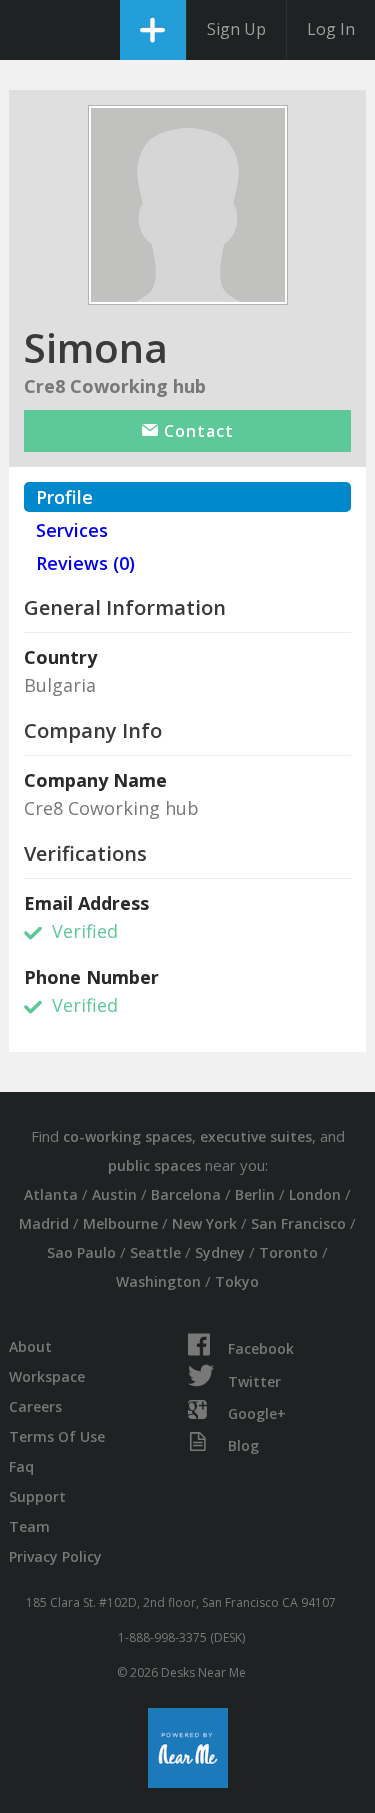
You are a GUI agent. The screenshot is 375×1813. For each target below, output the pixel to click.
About (30, 1346)
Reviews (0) (85, 563)
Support (37, 1496)
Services (72, 530)
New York (204, 1223)
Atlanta (51, 1194)
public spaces (154, 1165)
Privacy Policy (55, 1556)
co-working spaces (127, 1136)
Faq (21, 1466)
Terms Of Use (57, 1436)
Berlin (255, 1194)
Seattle (155, 1252)
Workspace (47, 1376)
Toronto (288, 1252)
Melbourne (120, 1223)
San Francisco (298, 1223)
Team (29, 1526)
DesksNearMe (32, 30)
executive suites (256, 1136)
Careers (35, 1406)
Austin (114, 1194)
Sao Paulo (81, 1252)
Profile (64, 497)
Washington (158, 1281)
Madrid (44, 1223)
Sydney (220, 1252)
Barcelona (186, 1194)
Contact (196, 431)
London (315, 1194)
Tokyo (237, 1281)
